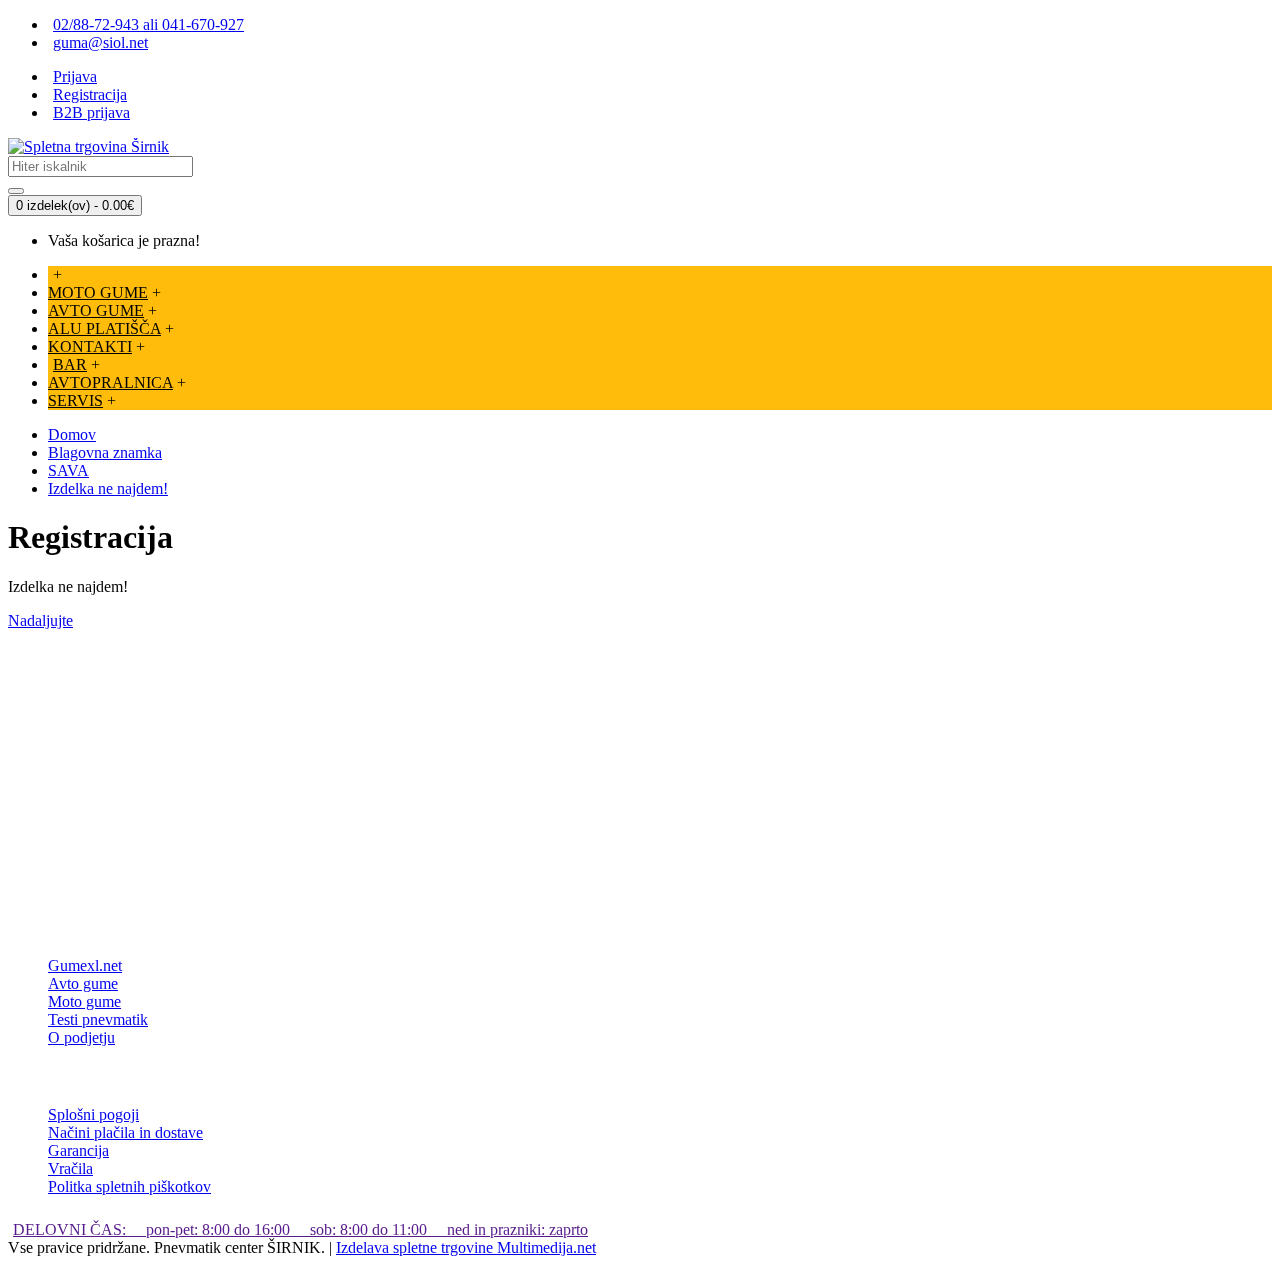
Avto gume (83, 983)
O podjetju (81, 1037)
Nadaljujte (40, 620)
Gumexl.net (85, 965)
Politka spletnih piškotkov (129, 1186)
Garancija (78, 1150)
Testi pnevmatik (98, 1019)
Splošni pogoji (93, 1114)
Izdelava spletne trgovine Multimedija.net (466, 1247)
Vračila (70, 1168)
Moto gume (84, 1001)
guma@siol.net (100, 42)
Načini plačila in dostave (125, 1132)
